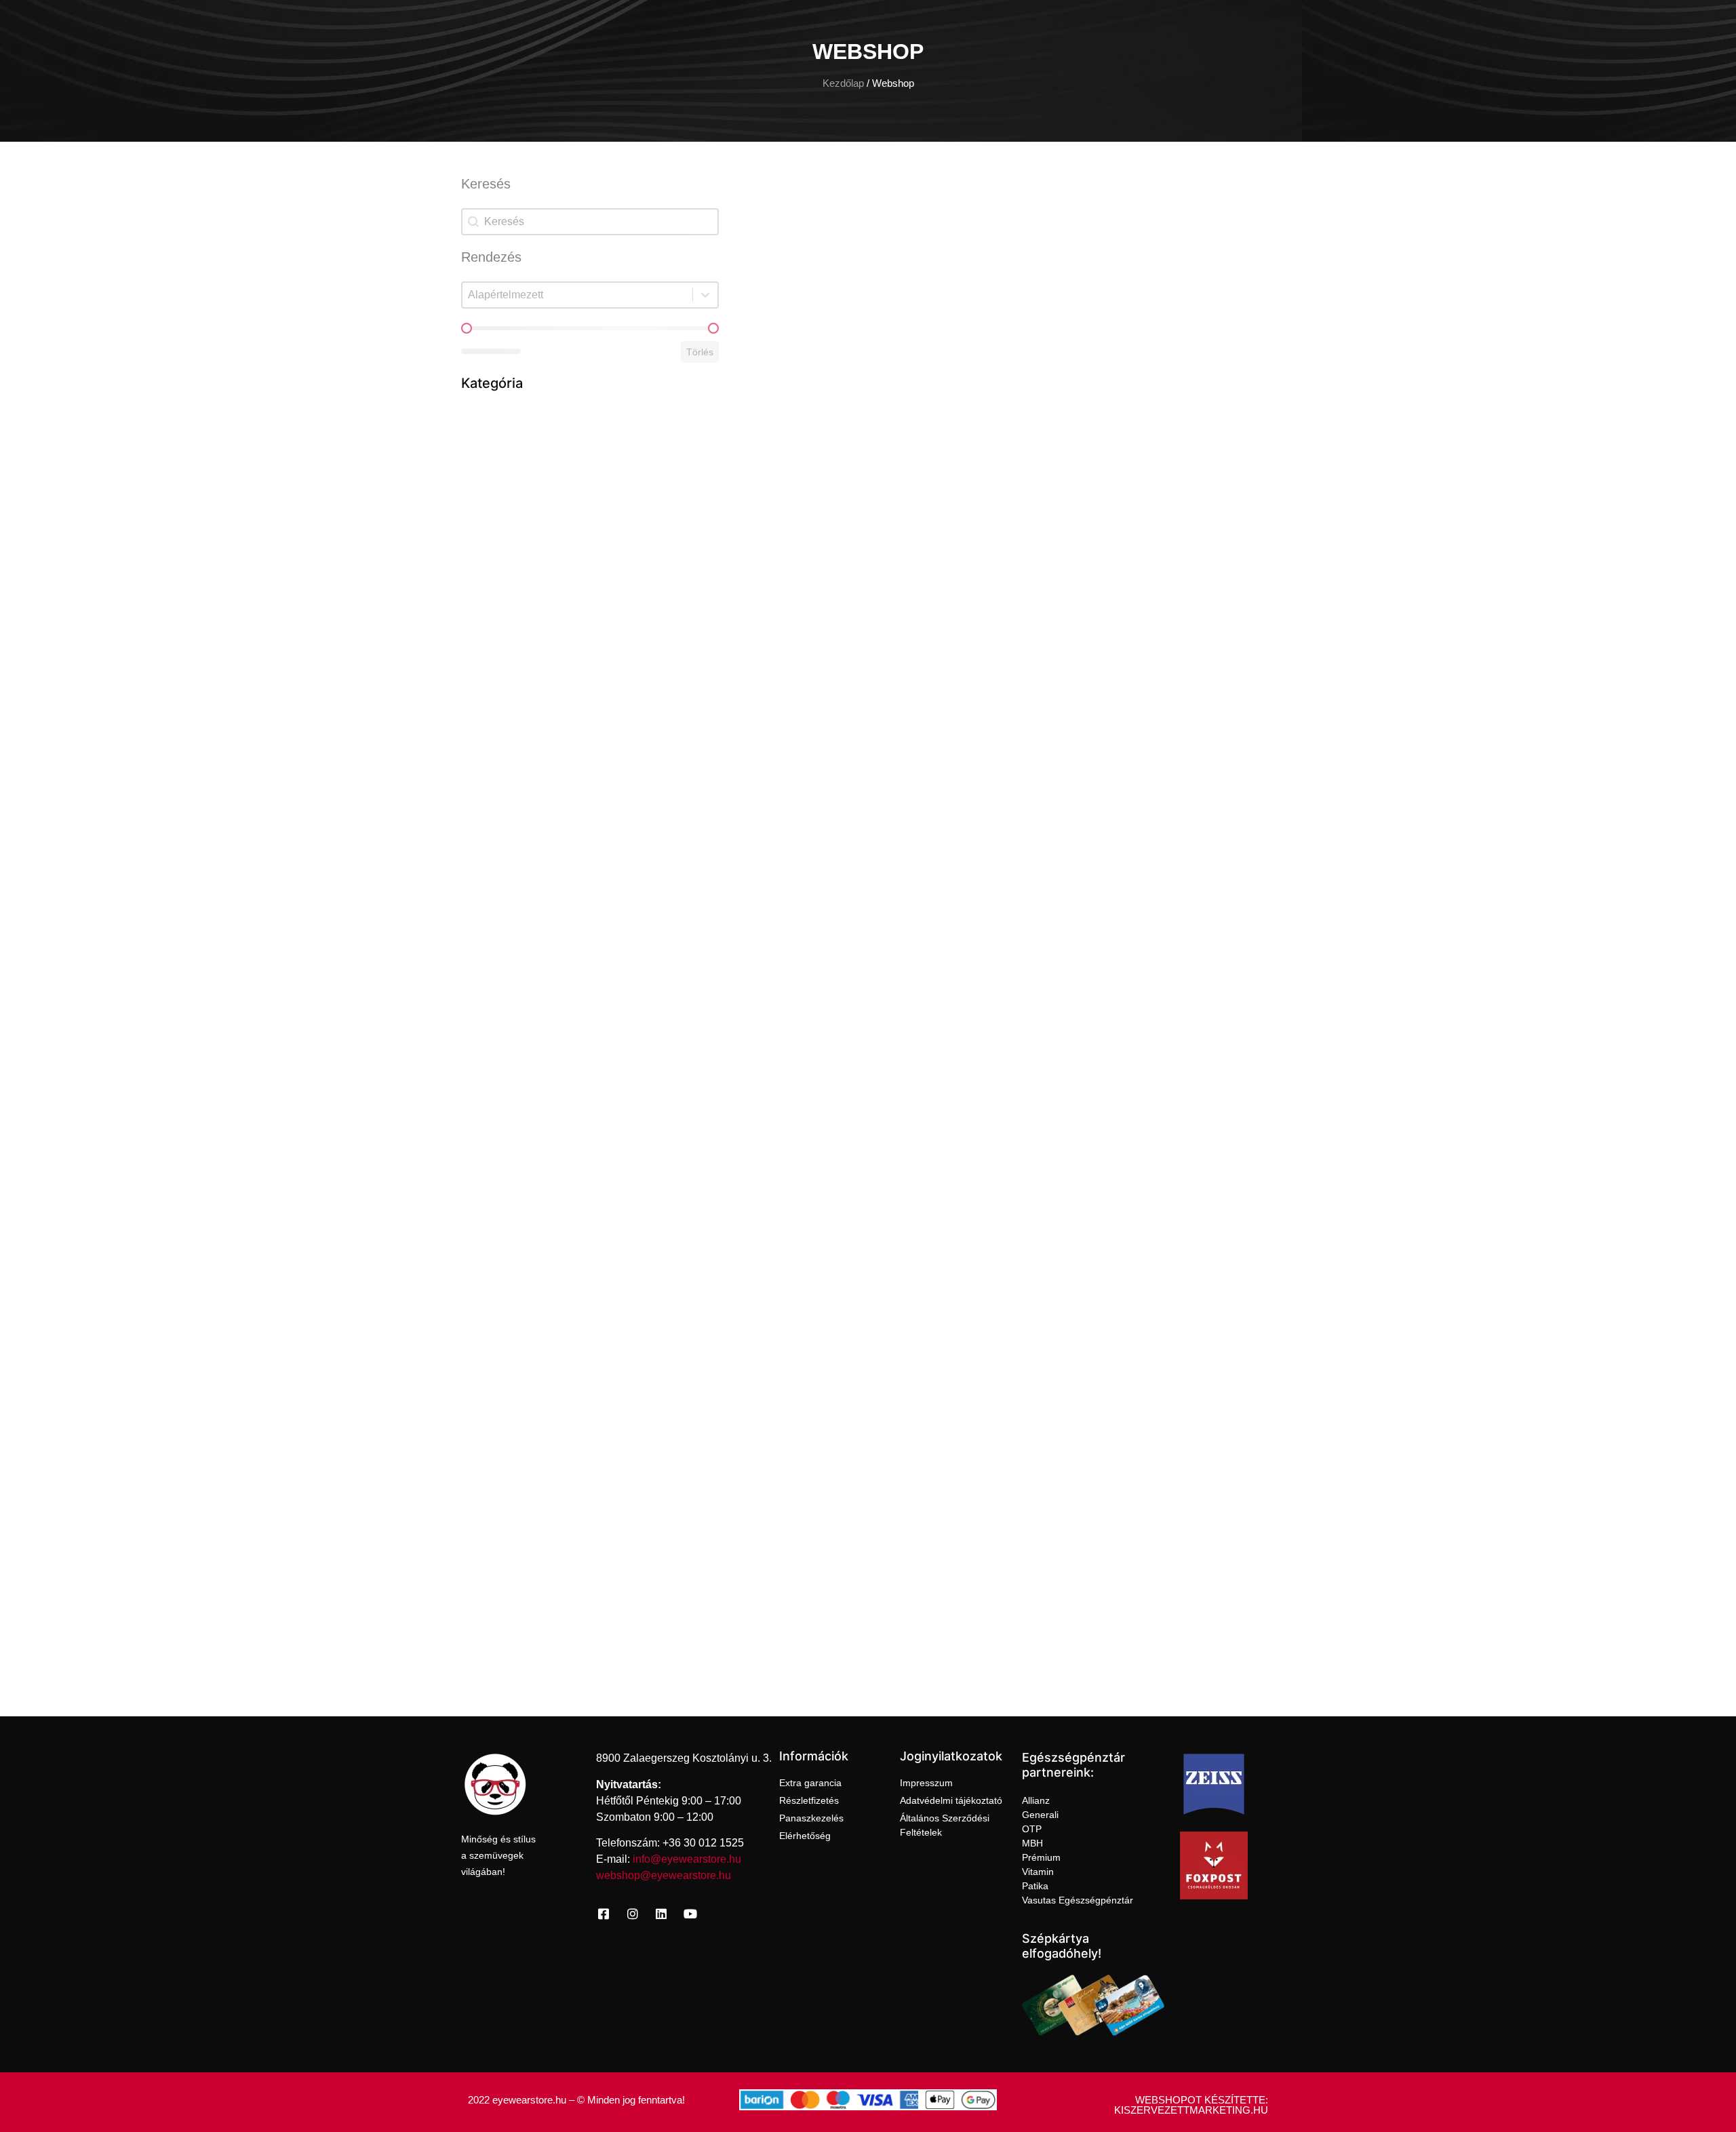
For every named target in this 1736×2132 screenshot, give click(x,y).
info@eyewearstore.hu (687, 1859)
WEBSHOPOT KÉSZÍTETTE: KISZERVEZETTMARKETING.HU (1191, 2105)
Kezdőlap (843, 83)
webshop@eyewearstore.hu (664, 1875)
